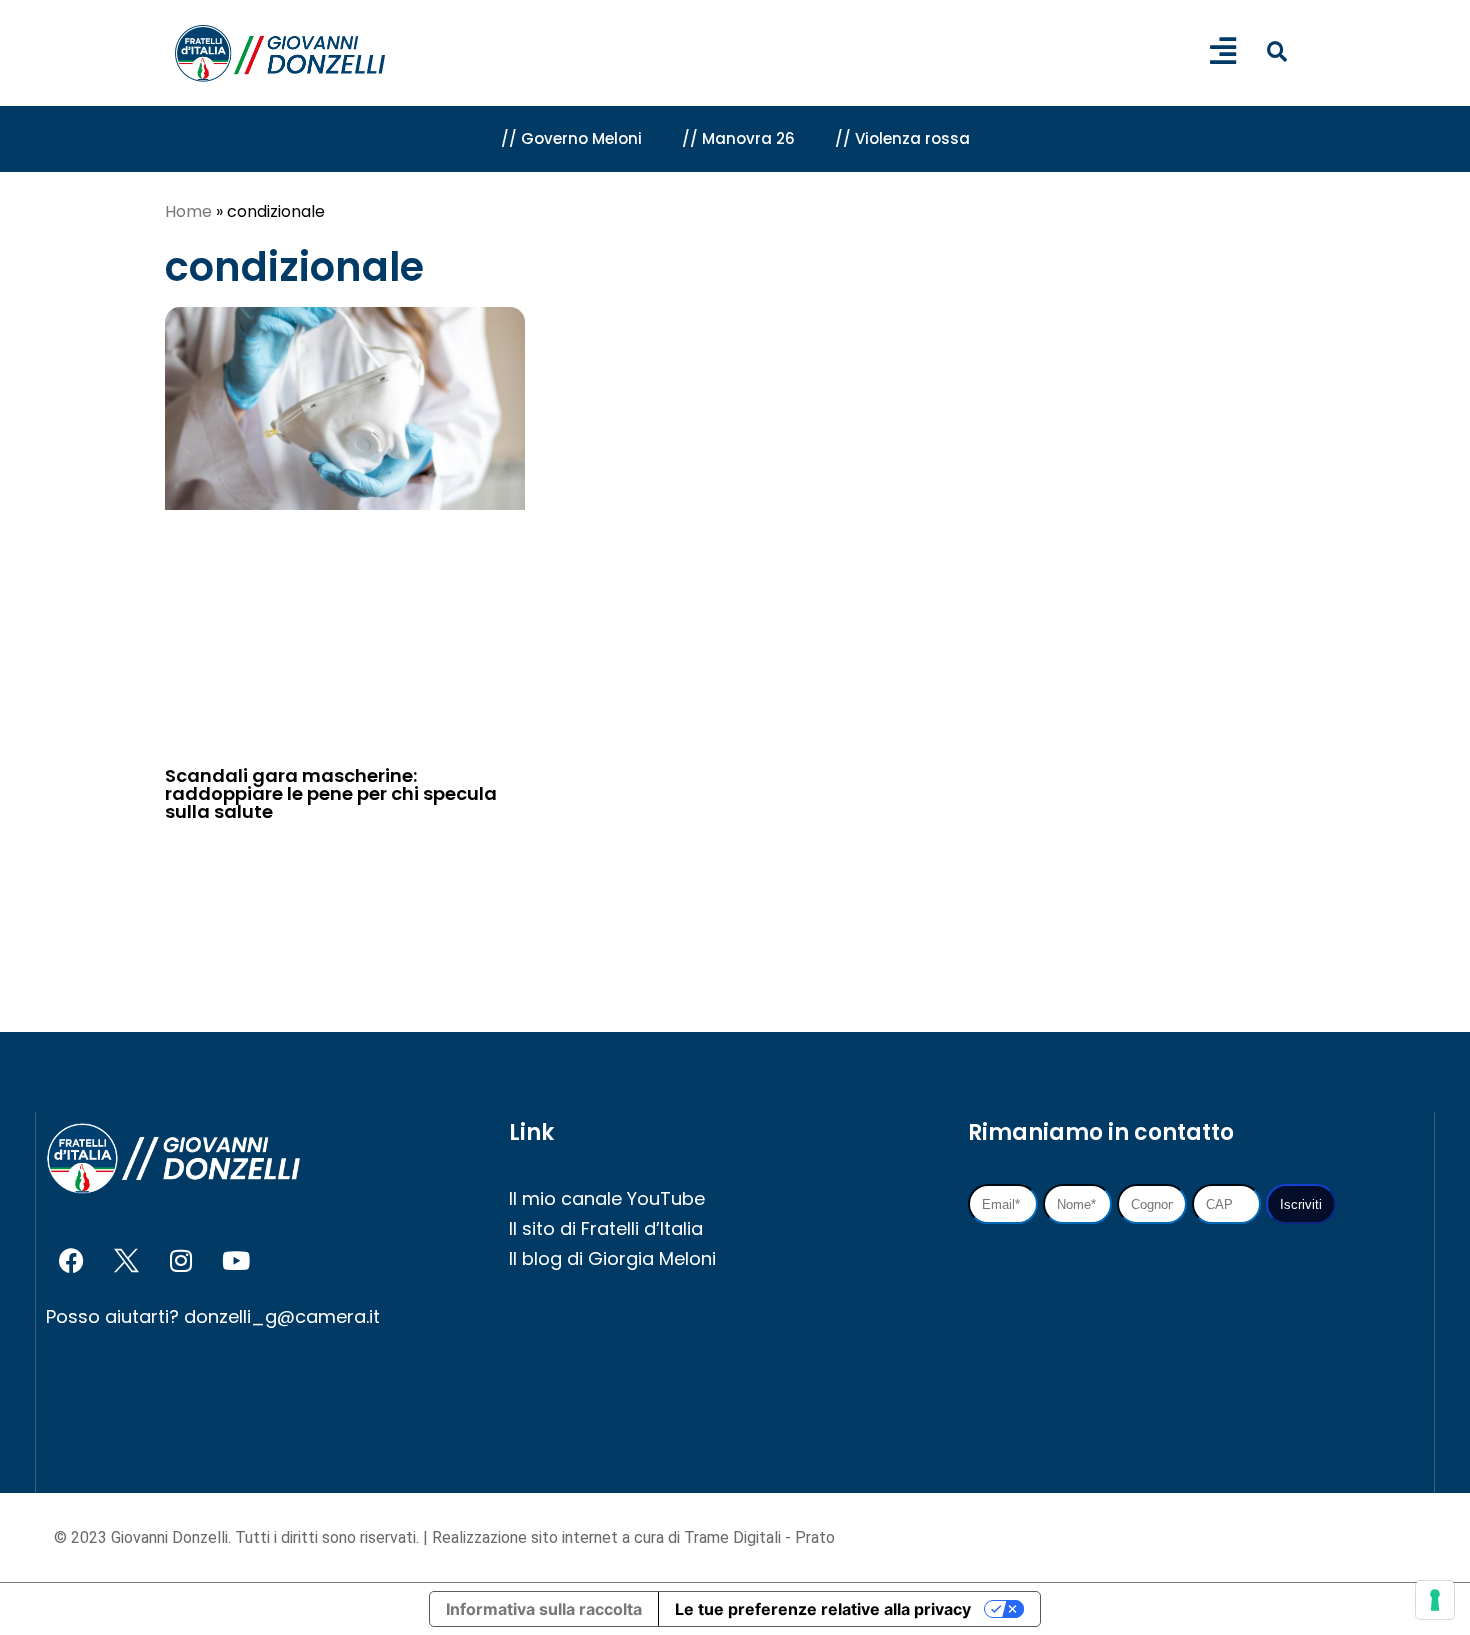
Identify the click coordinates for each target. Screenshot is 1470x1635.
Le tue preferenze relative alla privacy (823, 1609)
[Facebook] (71, 1260)
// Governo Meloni (571, 138)
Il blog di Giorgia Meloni (612, 1258)
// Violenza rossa (902, 138)
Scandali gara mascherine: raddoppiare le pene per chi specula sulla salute (331, 793)
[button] (1276, 51)
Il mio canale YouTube (607, 1198)
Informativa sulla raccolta (544, 1609)
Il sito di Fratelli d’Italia (606, 1228)
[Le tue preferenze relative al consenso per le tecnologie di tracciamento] (1435, 1600)
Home (188, 211)
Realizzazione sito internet (527, 1537)
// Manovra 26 (738, 138)
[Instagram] (181, 1260)
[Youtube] (236, 1260)
